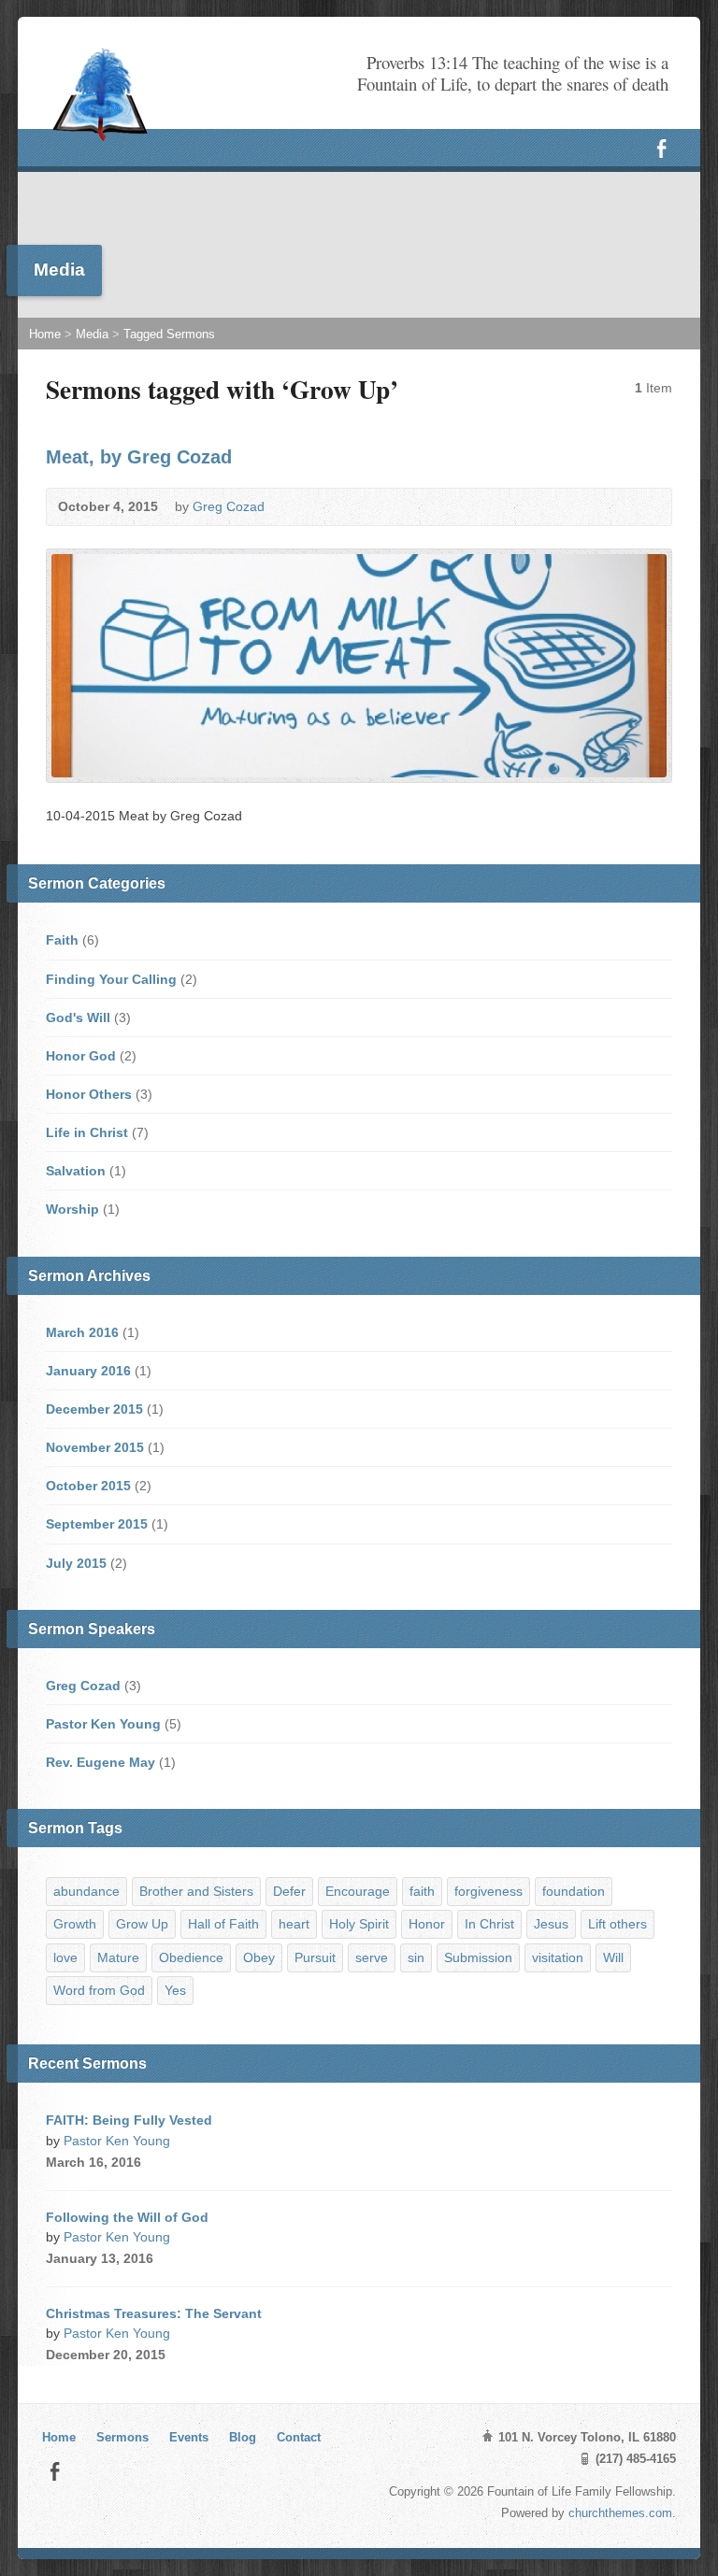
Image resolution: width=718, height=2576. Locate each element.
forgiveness (488, 1891)
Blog (243, 2437)
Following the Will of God (127, 2217)
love (65, 1957)
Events (189, 2437)
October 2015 (88, 1486)
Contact (299, 2437)
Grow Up (142, 1924)
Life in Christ (87, 1132)
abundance (86, 1891)
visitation (558, 1957)
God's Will (78, 1018)
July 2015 (76, 1563)
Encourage (358, 1891)
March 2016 (82, 1332)
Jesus (551, 1924)
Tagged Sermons (169, 334)
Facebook (55, 2471)
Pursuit (315, 1957)
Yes (175, 1990)
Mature (118, 1957)
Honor (427, 1924)
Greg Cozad (229, 506)
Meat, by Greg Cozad (139, 457)
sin (416, 1957)
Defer (289, 1891)
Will (613, 1957)
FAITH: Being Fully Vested (129, 2120)
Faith (62, 940)
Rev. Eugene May (101, 1762)
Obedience (191, 1957)
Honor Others (89, 1094)
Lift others (617, 1924)
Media (92, 334)
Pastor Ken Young (103, 1724)
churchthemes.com (620, 2513)
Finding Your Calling (111, 979)
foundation (574, 1891)
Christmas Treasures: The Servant (154, 2313)
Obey (259, 1957)
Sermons (122, 2437)
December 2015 (94, 1409)
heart (294, 1924)
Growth (75, 1924)
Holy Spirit (359, 1924)
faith (422, 1891)
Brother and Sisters (196, 1891)
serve (372, 1957)
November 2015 (95, 1447)
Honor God (81, 1056)
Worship (72, 1209)
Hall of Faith (223, 1924)
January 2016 (88, 1371)
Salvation (76, 1171)
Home (45, 334)
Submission (478, 1957)
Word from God (99, 1990)
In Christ (489, 1924)
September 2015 (97, 1524)
